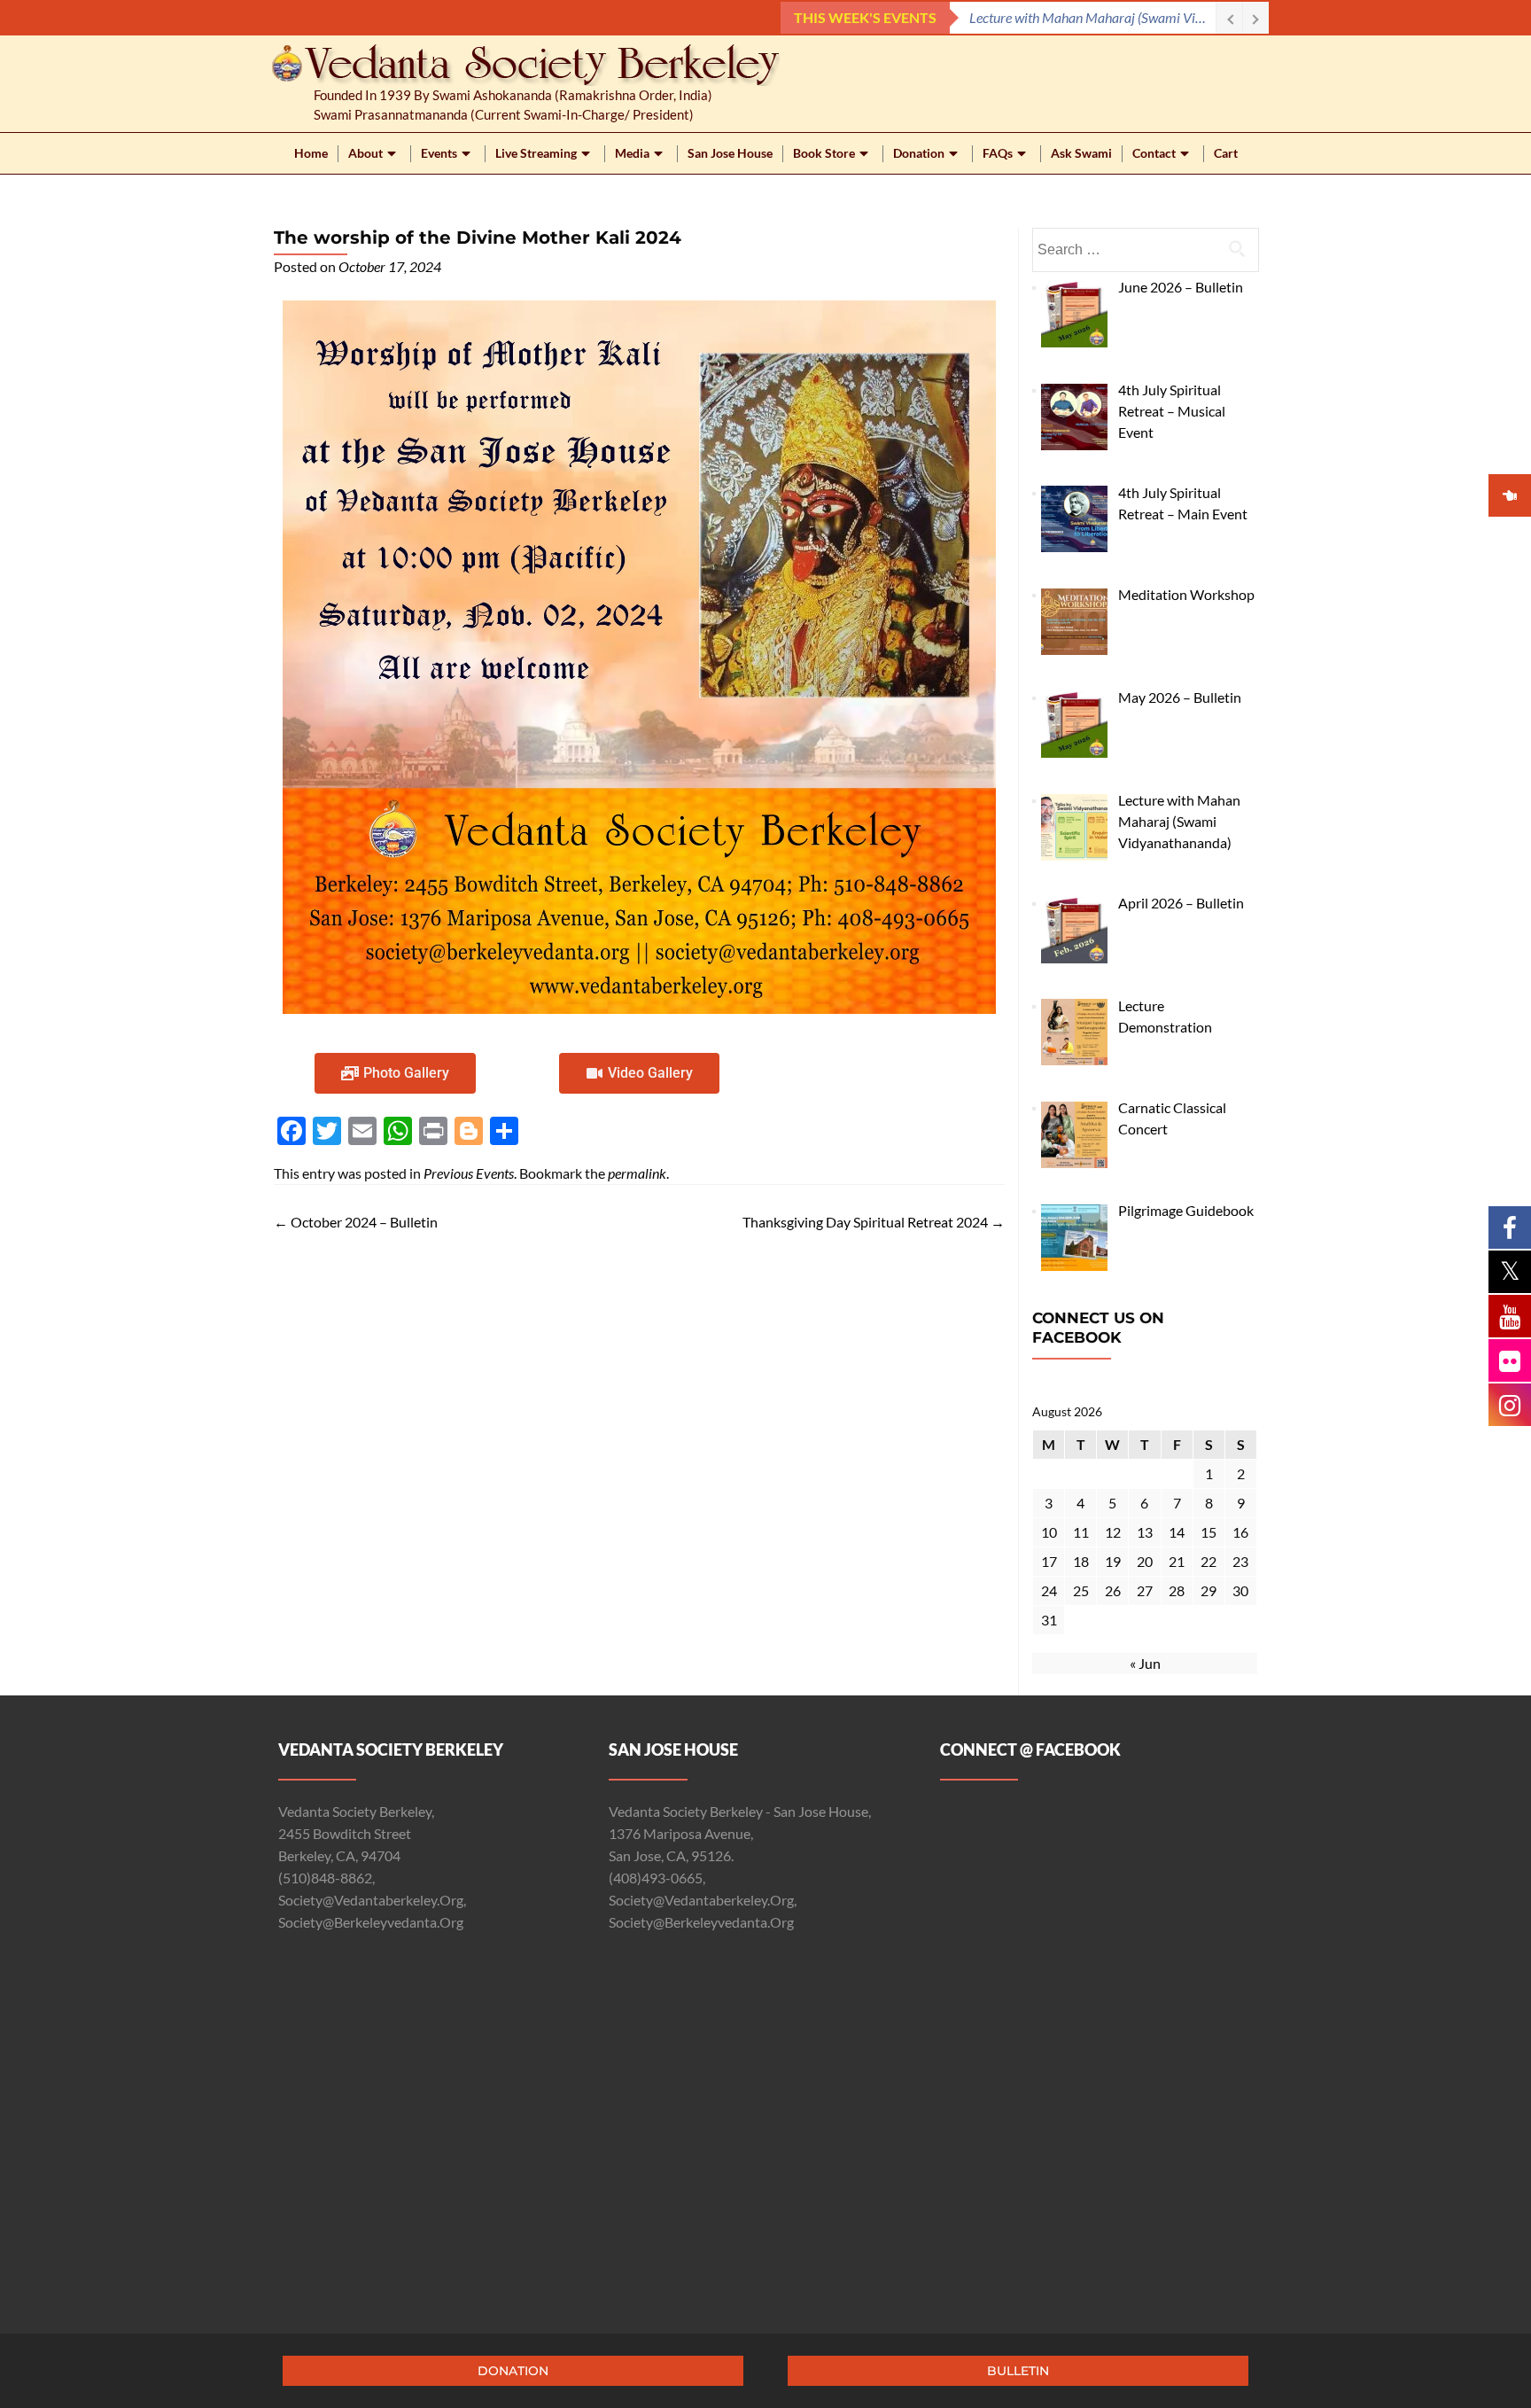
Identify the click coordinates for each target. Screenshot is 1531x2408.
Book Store (824, 153)
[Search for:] (1145, 250)
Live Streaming (536, 153)
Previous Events (469, 1173)
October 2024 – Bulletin (356, 1222)
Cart (1226, 153)
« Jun (1145, 1663)
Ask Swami (1081, 153)
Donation (919, 153)
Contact (1154, 153)
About (365, 153)
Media (632, 153)
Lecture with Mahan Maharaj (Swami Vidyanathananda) (1092, 17)
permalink (637, 1173)
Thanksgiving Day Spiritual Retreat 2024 (874, 1222)
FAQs (998, 153)
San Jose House (730, 153)
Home (311, 153)
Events (439, 153)
